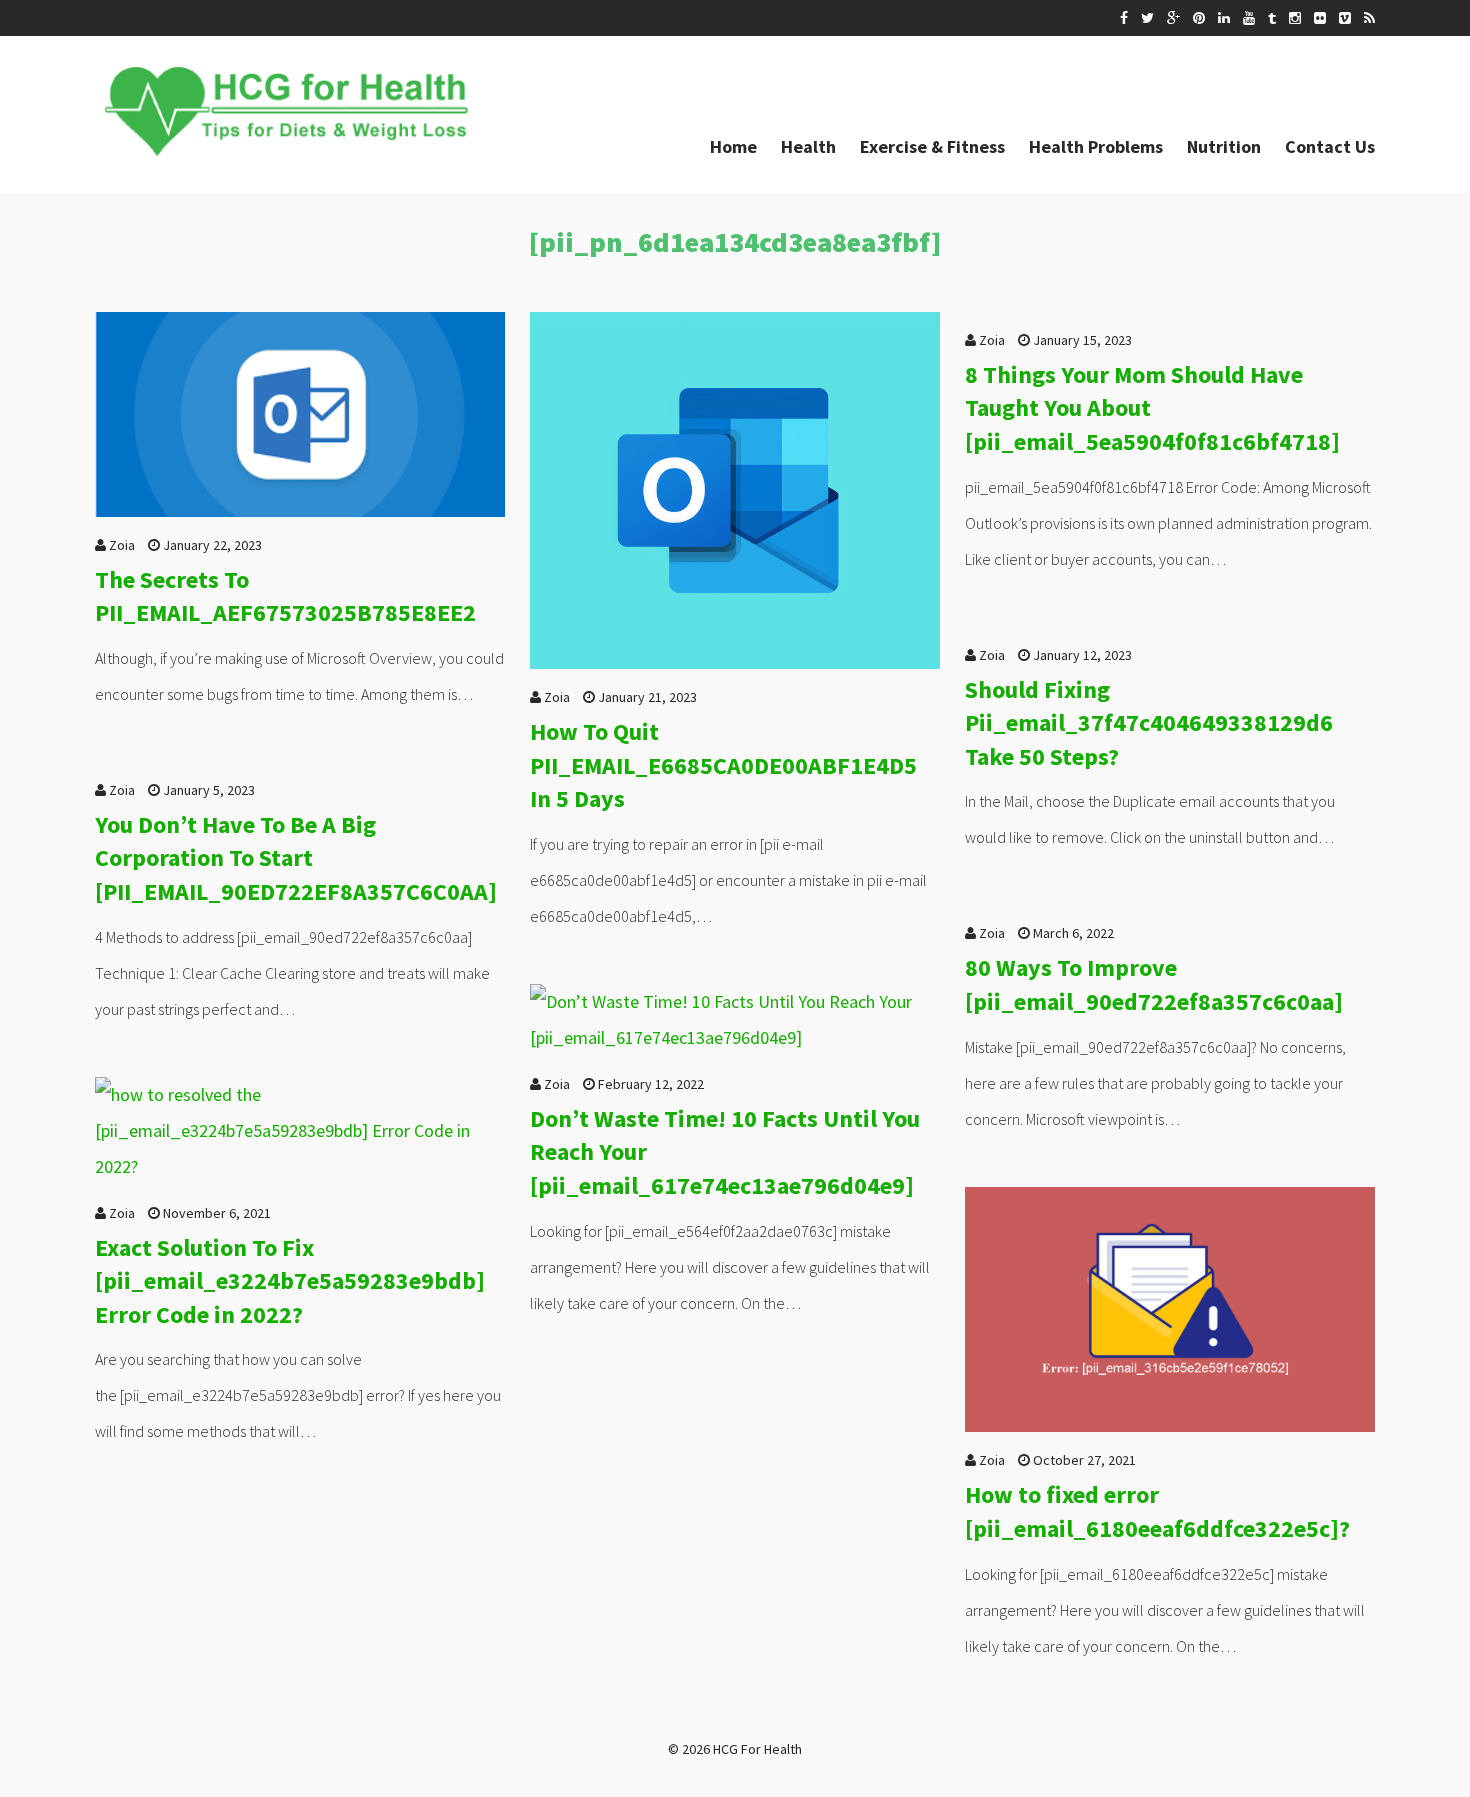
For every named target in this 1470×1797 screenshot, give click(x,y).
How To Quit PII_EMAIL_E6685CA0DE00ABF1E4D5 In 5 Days (723, 765)
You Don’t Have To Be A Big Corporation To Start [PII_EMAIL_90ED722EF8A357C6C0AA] (296, 858)
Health (808, 146)
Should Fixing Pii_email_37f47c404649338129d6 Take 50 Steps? (1149, 723)
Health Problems (1096, 146)
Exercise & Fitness (932, 146)
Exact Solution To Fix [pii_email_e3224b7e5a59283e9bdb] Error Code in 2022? (290, 1281)
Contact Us (1330, 146)
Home (733, 146)
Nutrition (1224, 146)
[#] (1124, 18)
